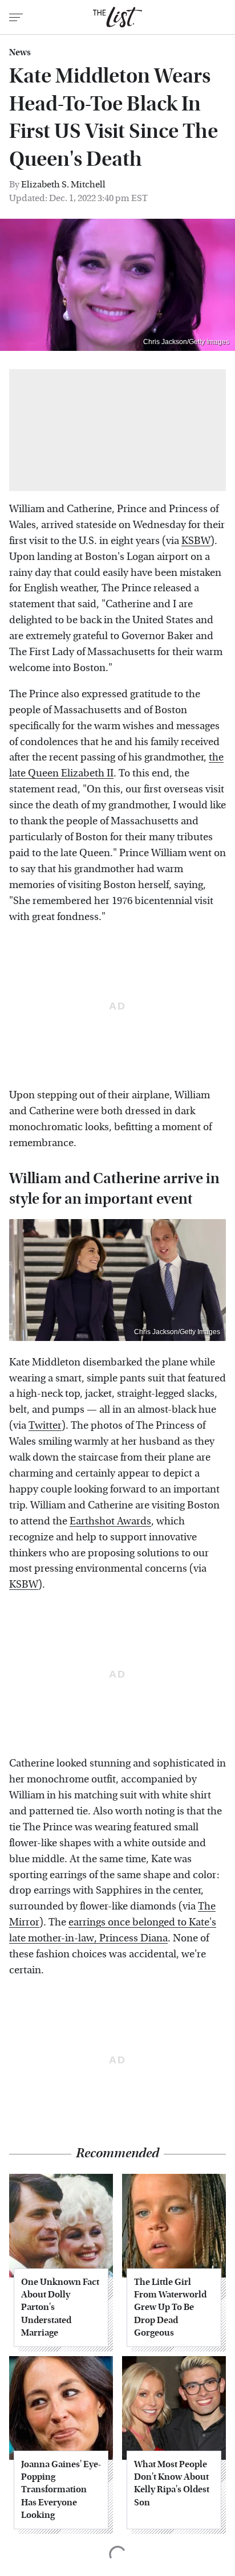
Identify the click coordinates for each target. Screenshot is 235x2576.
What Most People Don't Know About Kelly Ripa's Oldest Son (172, 2483)
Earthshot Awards (110, 1521)
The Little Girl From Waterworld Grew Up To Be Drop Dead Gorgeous (170, 2307)
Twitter (45, 1426)
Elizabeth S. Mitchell (63, 184)
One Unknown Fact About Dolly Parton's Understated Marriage (60, 2307)
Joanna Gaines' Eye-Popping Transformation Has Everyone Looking (61, 2490)
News (20, 52)
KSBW (196, 541)
